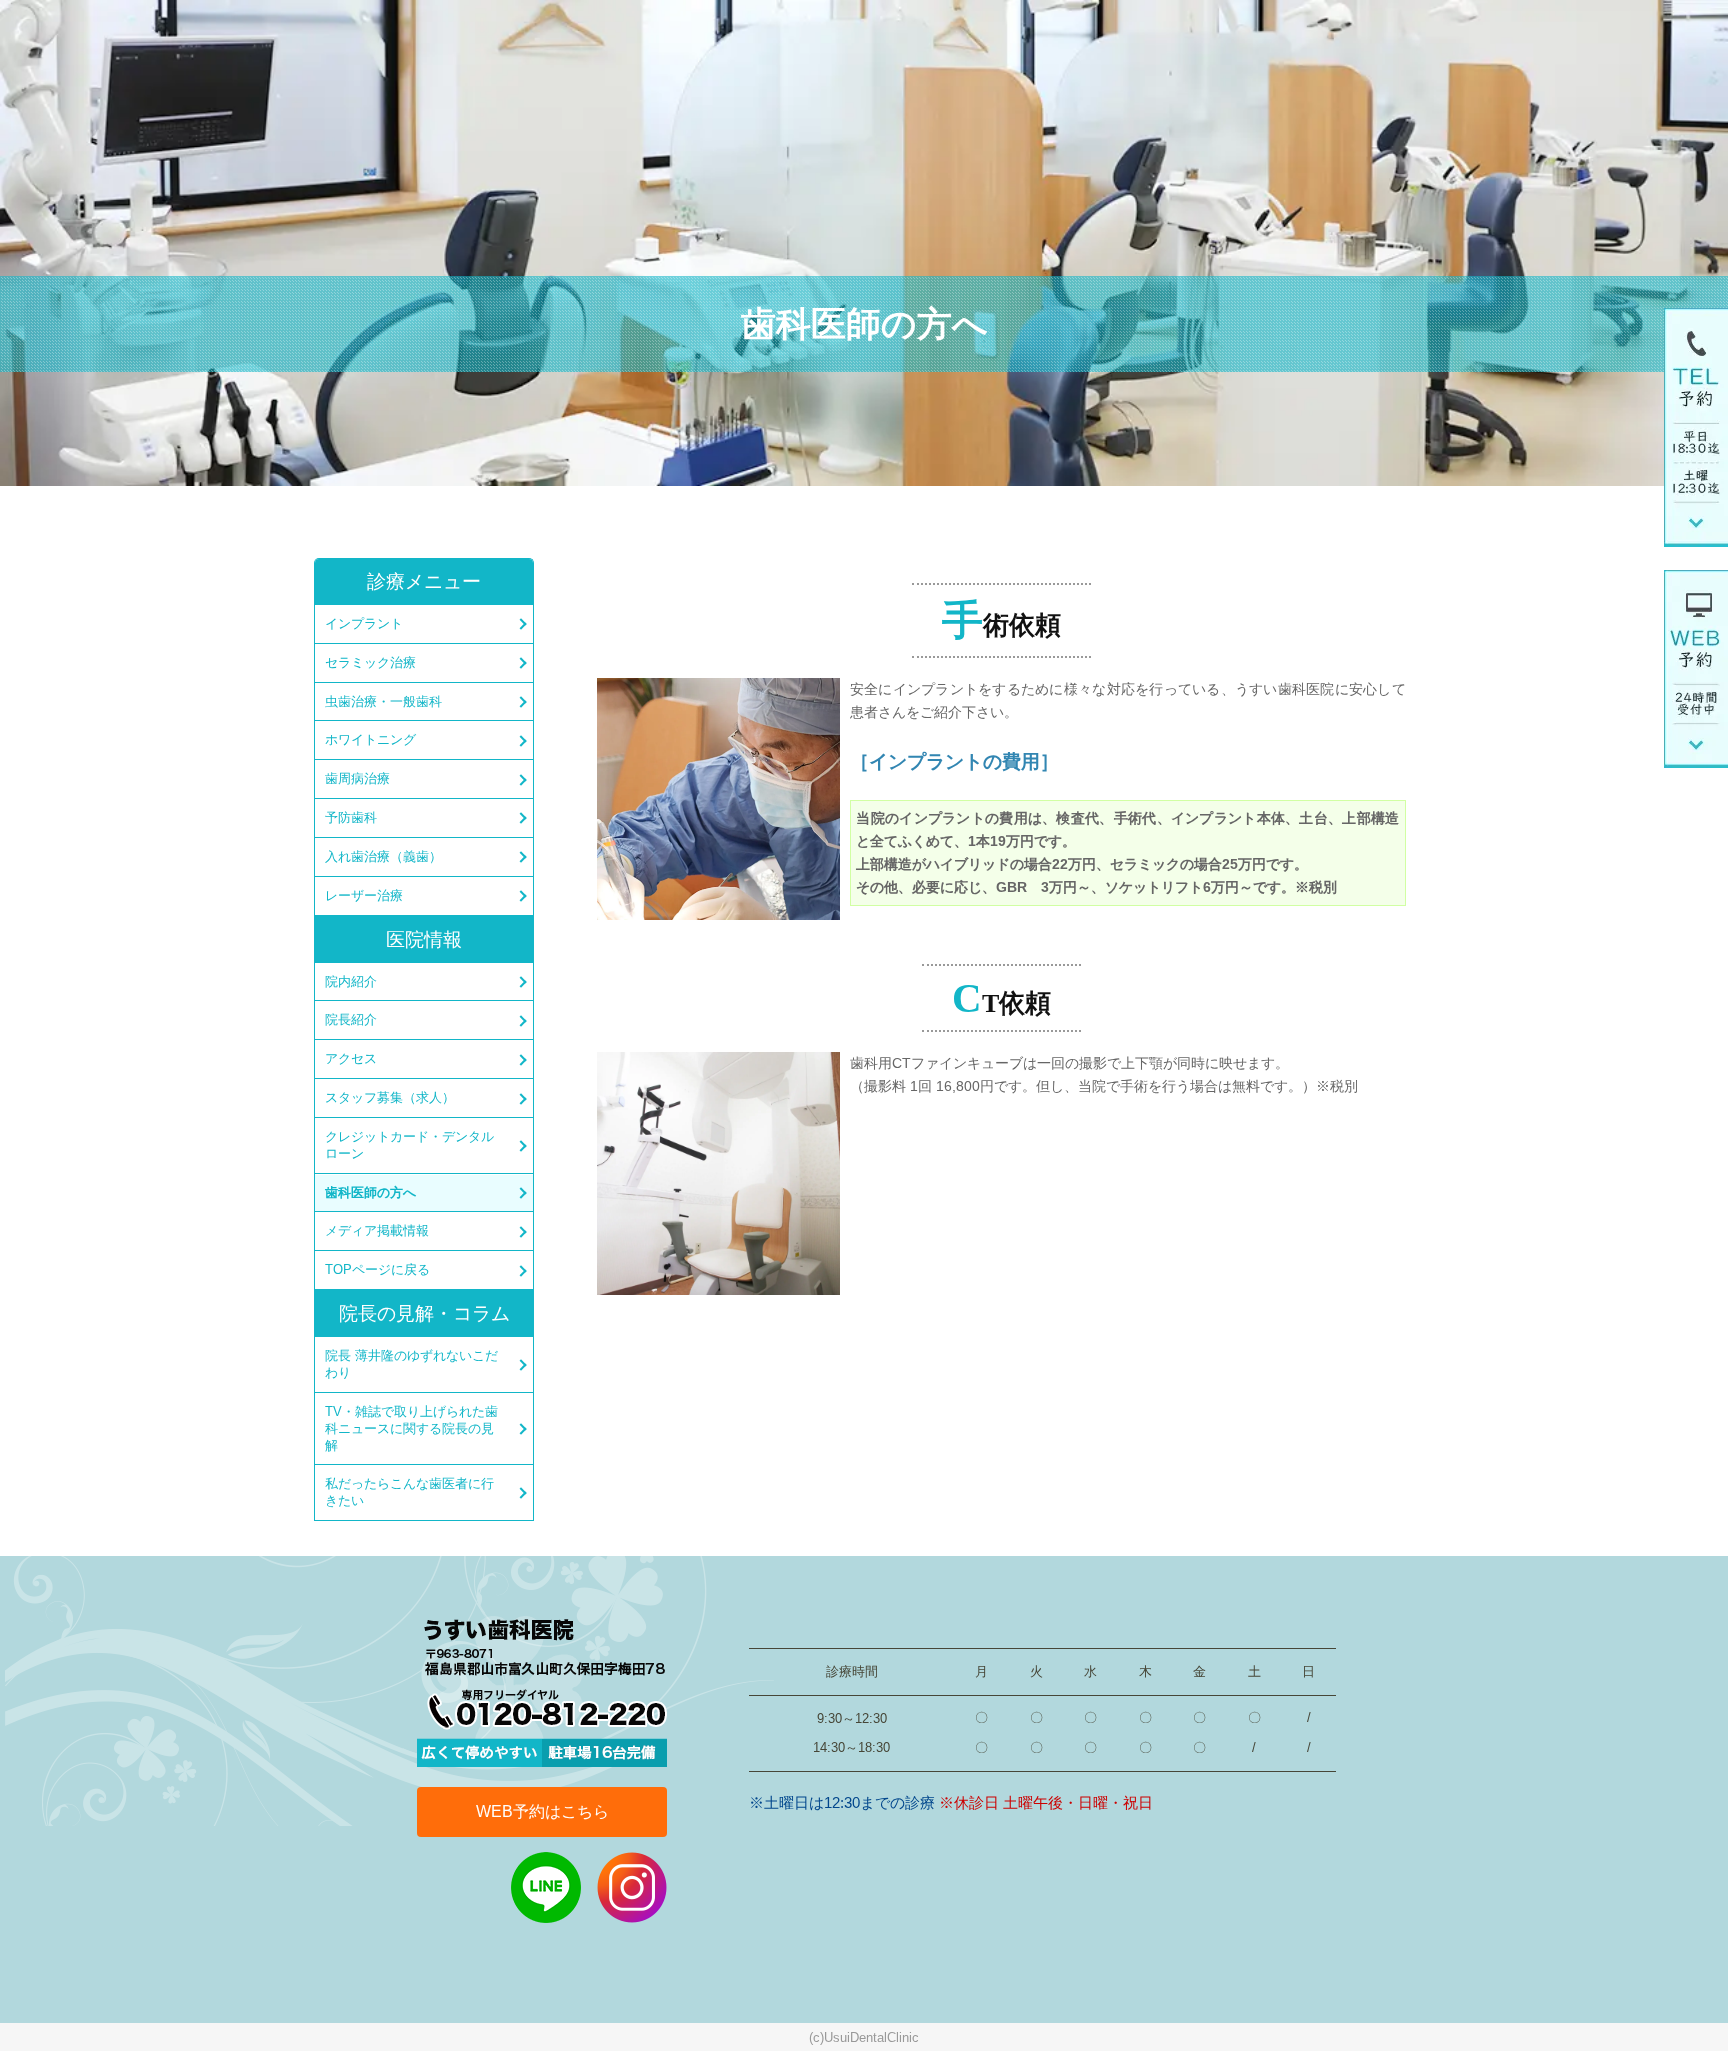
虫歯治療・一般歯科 (383, 701)
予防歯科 (351, 817)
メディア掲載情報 (377, 1230)
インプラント (364, 623)
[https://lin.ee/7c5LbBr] (546, 1885)
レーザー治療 (364, 895)
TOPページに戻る (377, 1269)
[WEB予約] (1696, 667)
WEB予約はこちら (542, 1811)
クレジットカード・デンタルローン (409, 1145)
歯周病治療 (357, 778)
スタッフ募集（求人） (390, 1097)
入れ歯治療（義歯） (383, 856)
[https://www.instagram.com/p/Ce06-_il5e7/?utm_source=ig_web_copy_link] (632, 1885)
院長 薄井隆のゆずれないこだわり (411, 1364)
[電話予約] (1696, 426)
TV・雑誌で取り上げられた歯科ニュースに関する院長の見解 (411, 1428)
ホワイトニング (370, 739)
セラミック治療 (370, 662)
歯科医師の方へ (370, 1192)
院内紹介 (351, 981)
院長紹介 (351, 1019)
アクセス (351, 1058)
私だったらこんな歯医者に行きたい (409, 1492)
